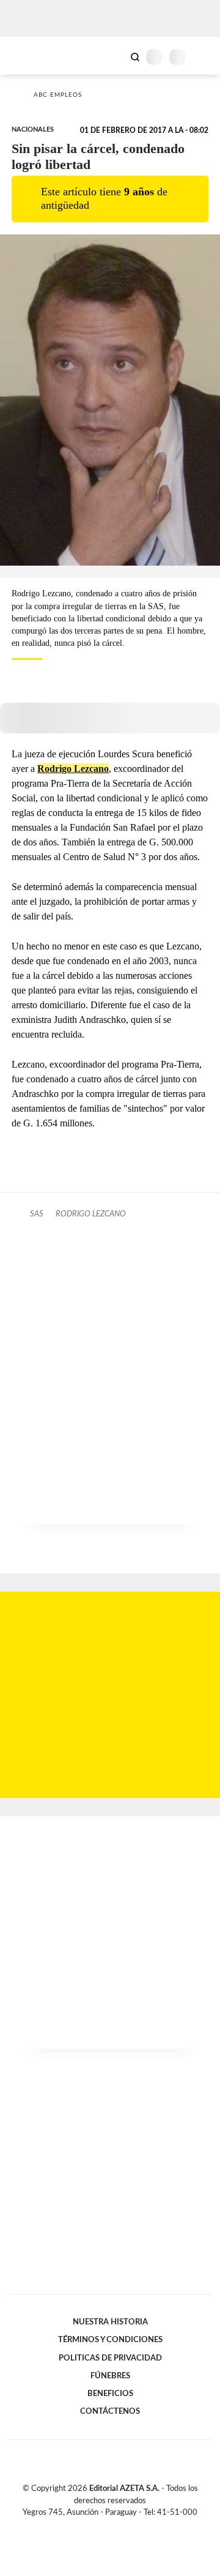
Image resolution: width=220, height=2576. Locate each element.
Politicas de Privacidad (110, 2358)
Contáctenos (110, 2411)
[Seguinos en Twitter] (105, 2526)
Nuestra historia (110, 2322)
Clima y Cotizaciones (114, 56)
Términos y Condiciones (110, 2340)
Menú (203, 57)
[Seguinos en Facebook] (92, 2526)
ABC (32, 55)
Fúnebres (110, 2376)
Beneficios (110, 2394)
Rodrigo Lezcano (73, 769)
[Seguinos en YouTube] (118, 2526)
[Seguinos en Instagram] (131, 2526)
